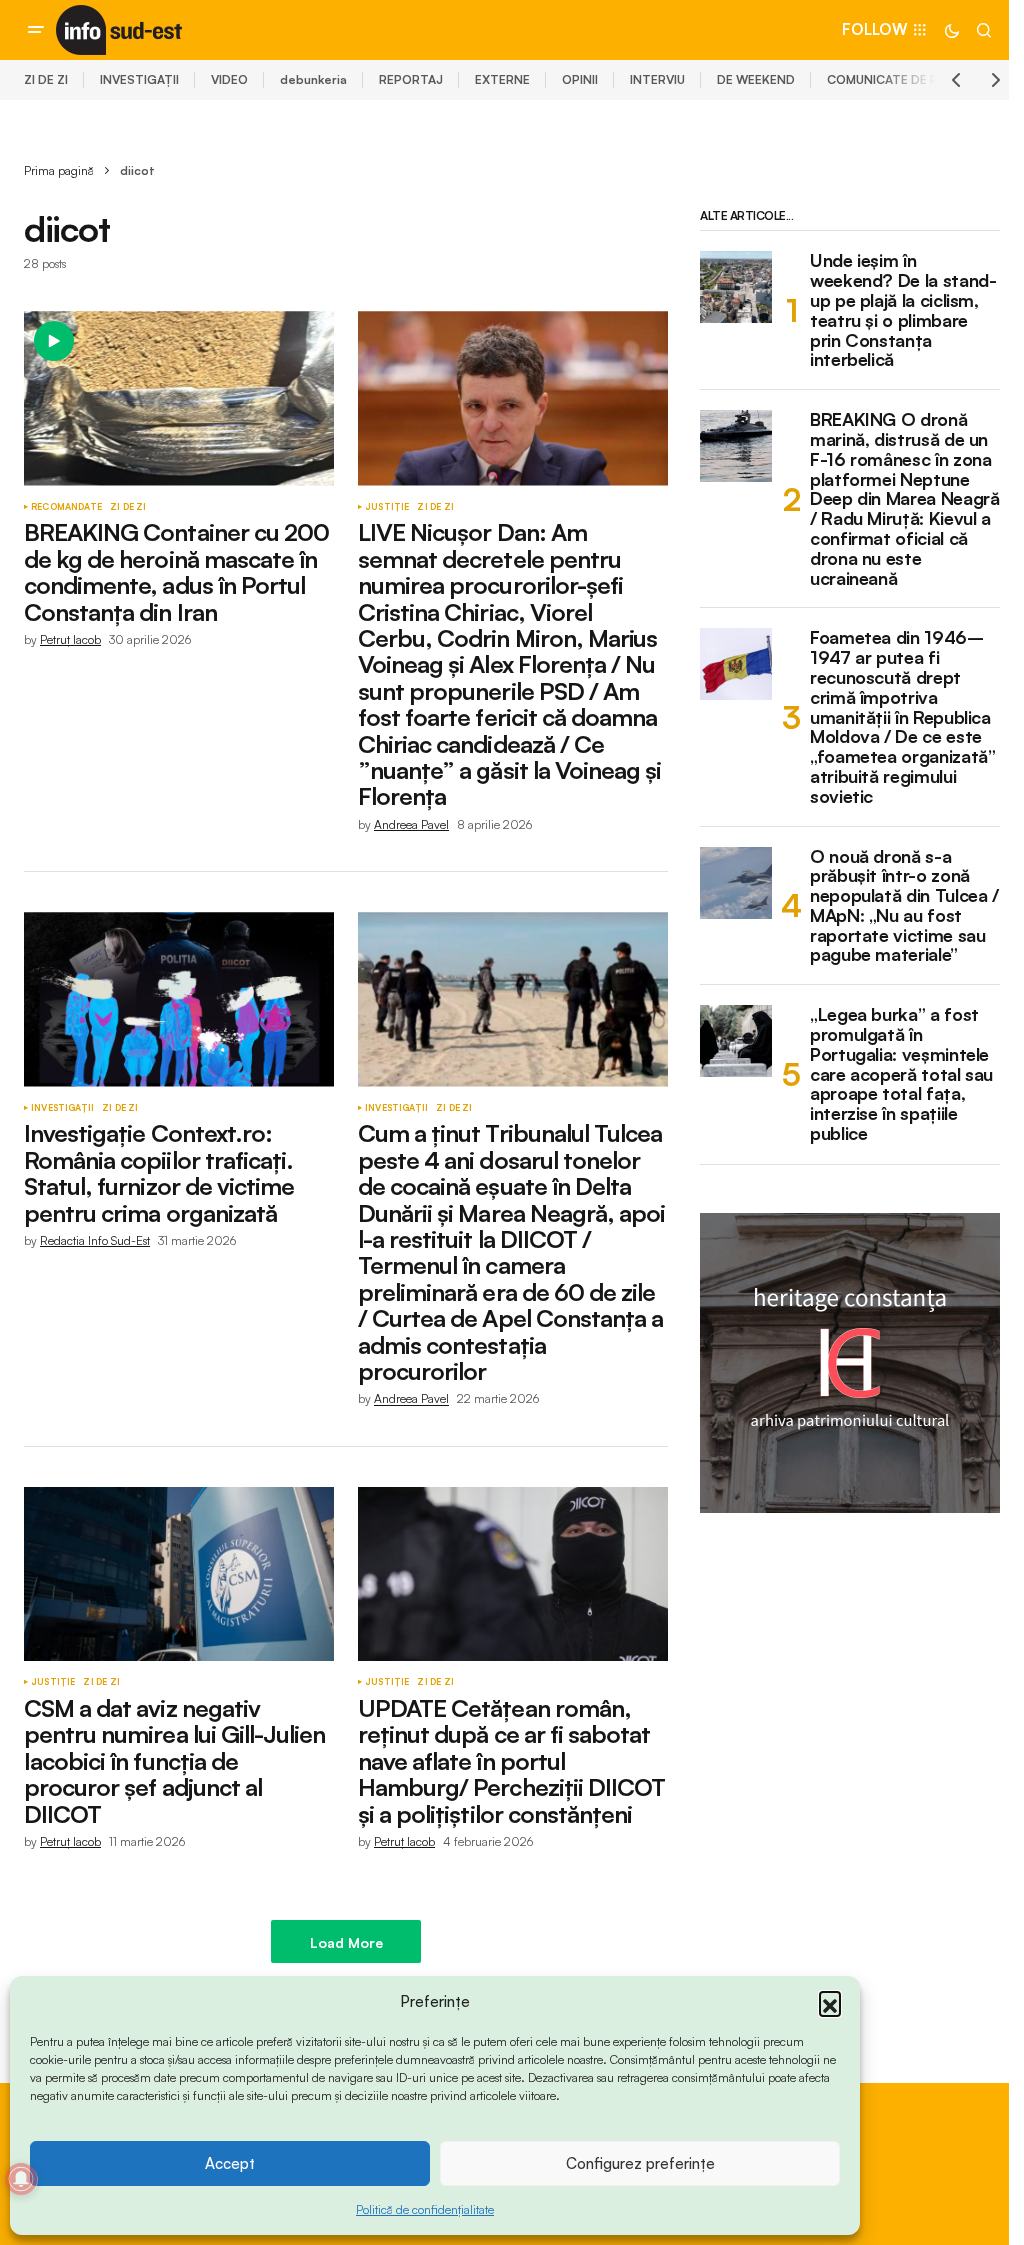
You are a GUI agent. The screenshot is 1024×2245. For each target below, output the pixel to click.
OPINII (580, 79)
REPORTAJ (411, 79)
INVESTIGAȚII (139, 79)
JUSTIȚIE (387, 507)
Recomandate (66, 507)
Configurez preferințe (640, 2163)
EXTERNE (502, 79)
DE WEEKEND (756, 79)
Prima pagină (59, 170)
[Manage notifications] (21, 2179)
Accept (230, 2163)
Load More (346, 1942)
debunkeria (313, 79)
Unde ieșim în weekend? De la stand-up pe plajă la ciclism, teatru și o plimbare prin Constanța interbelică (903, 310)
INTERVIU (657, 79)
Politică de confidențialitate (425, 2209)
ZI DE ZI (46, 79)
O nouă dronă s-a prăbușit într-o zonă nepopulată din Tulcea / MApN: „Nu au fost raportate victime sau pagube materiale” (904, 906)
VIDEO (229, 79)
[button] (830, 2002)
